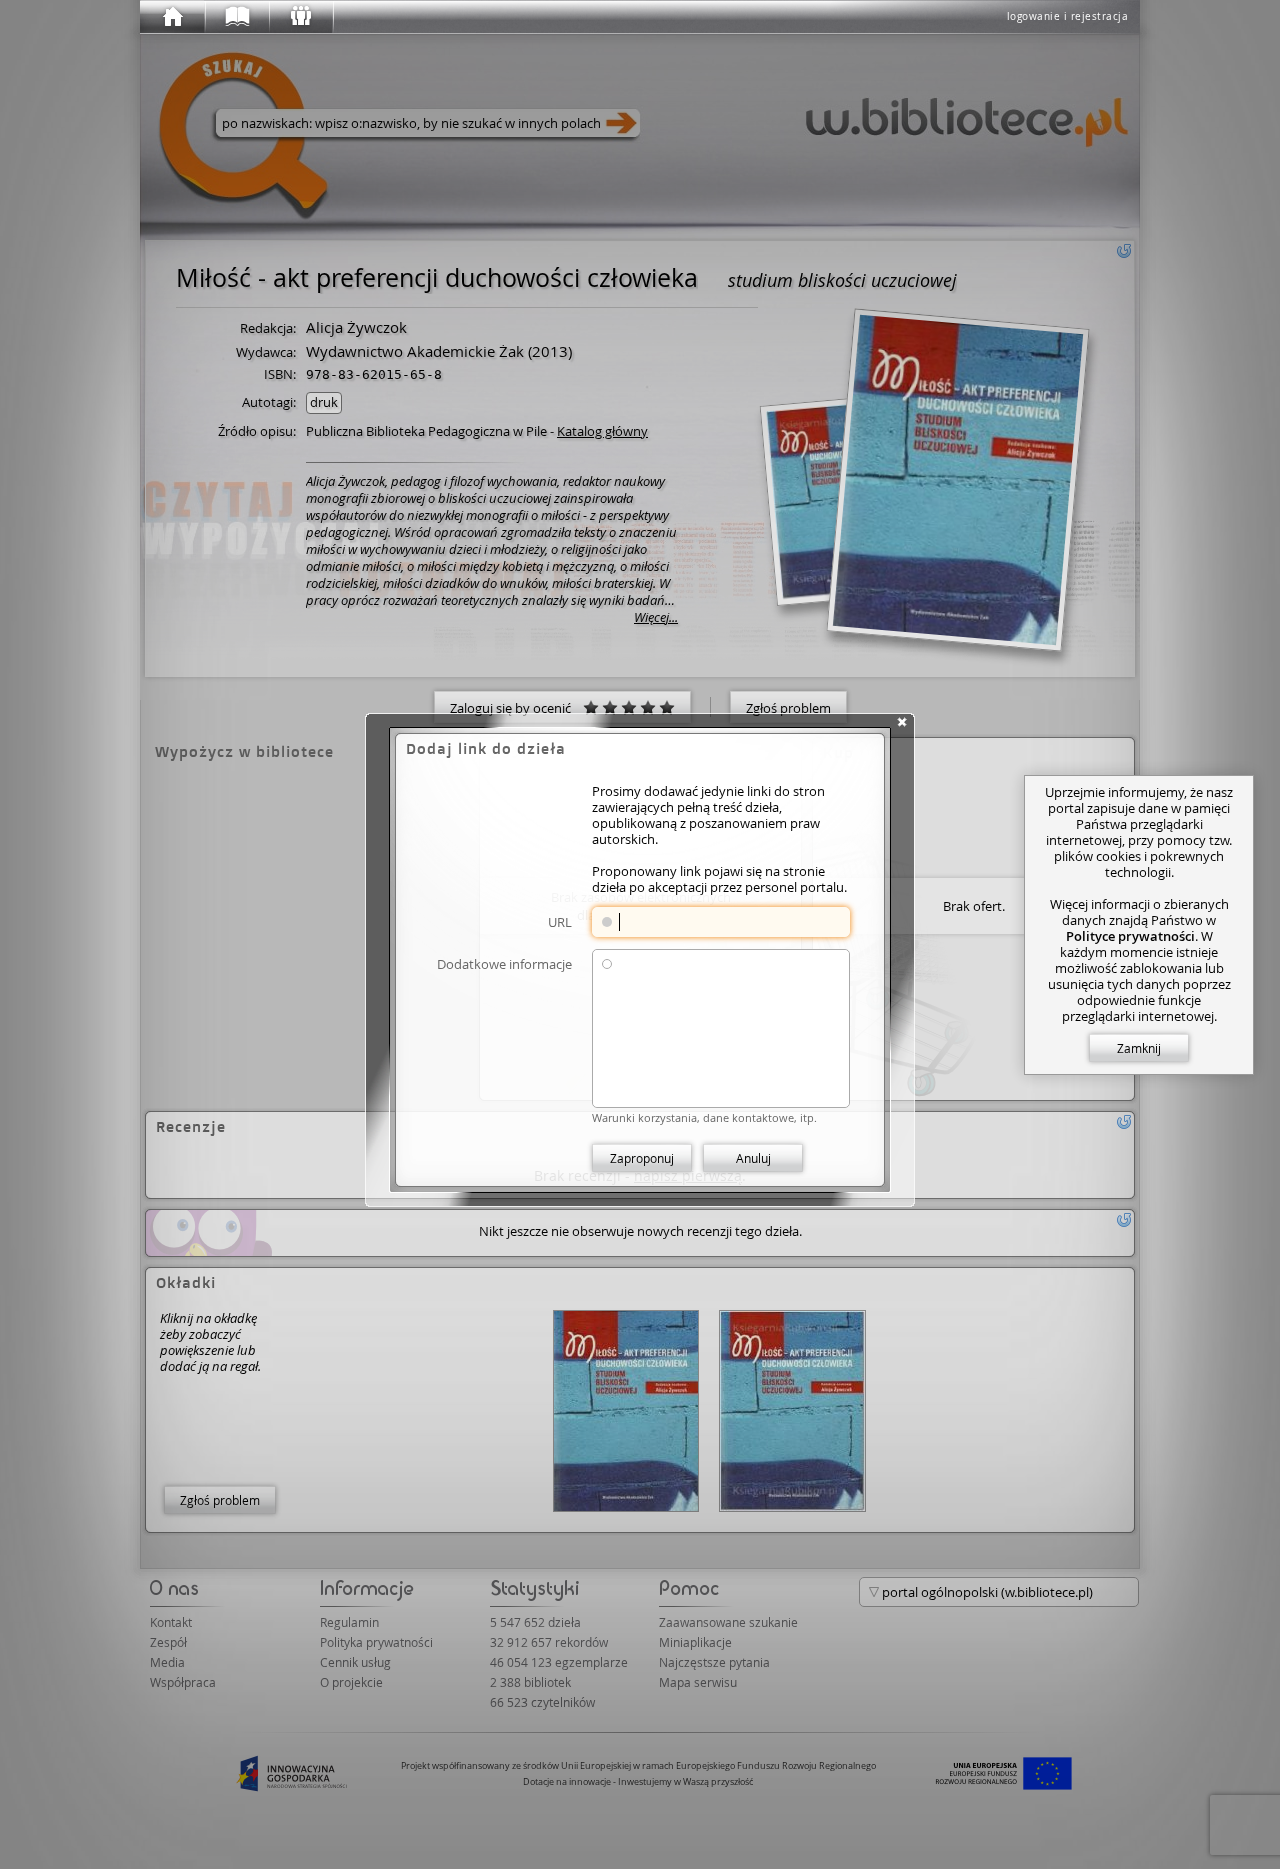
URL (560, 921)
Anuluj (753, 1158)
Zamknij (1139, 1048)
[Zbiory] (236, 17)
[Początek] (172, 17)
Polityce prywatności (1130, 936)
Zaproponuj (642, 1158)
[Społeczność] (300, 17)
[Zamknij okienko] (902, 722)
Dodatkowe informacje (504, 963)
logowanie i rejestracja (1068, 16)
